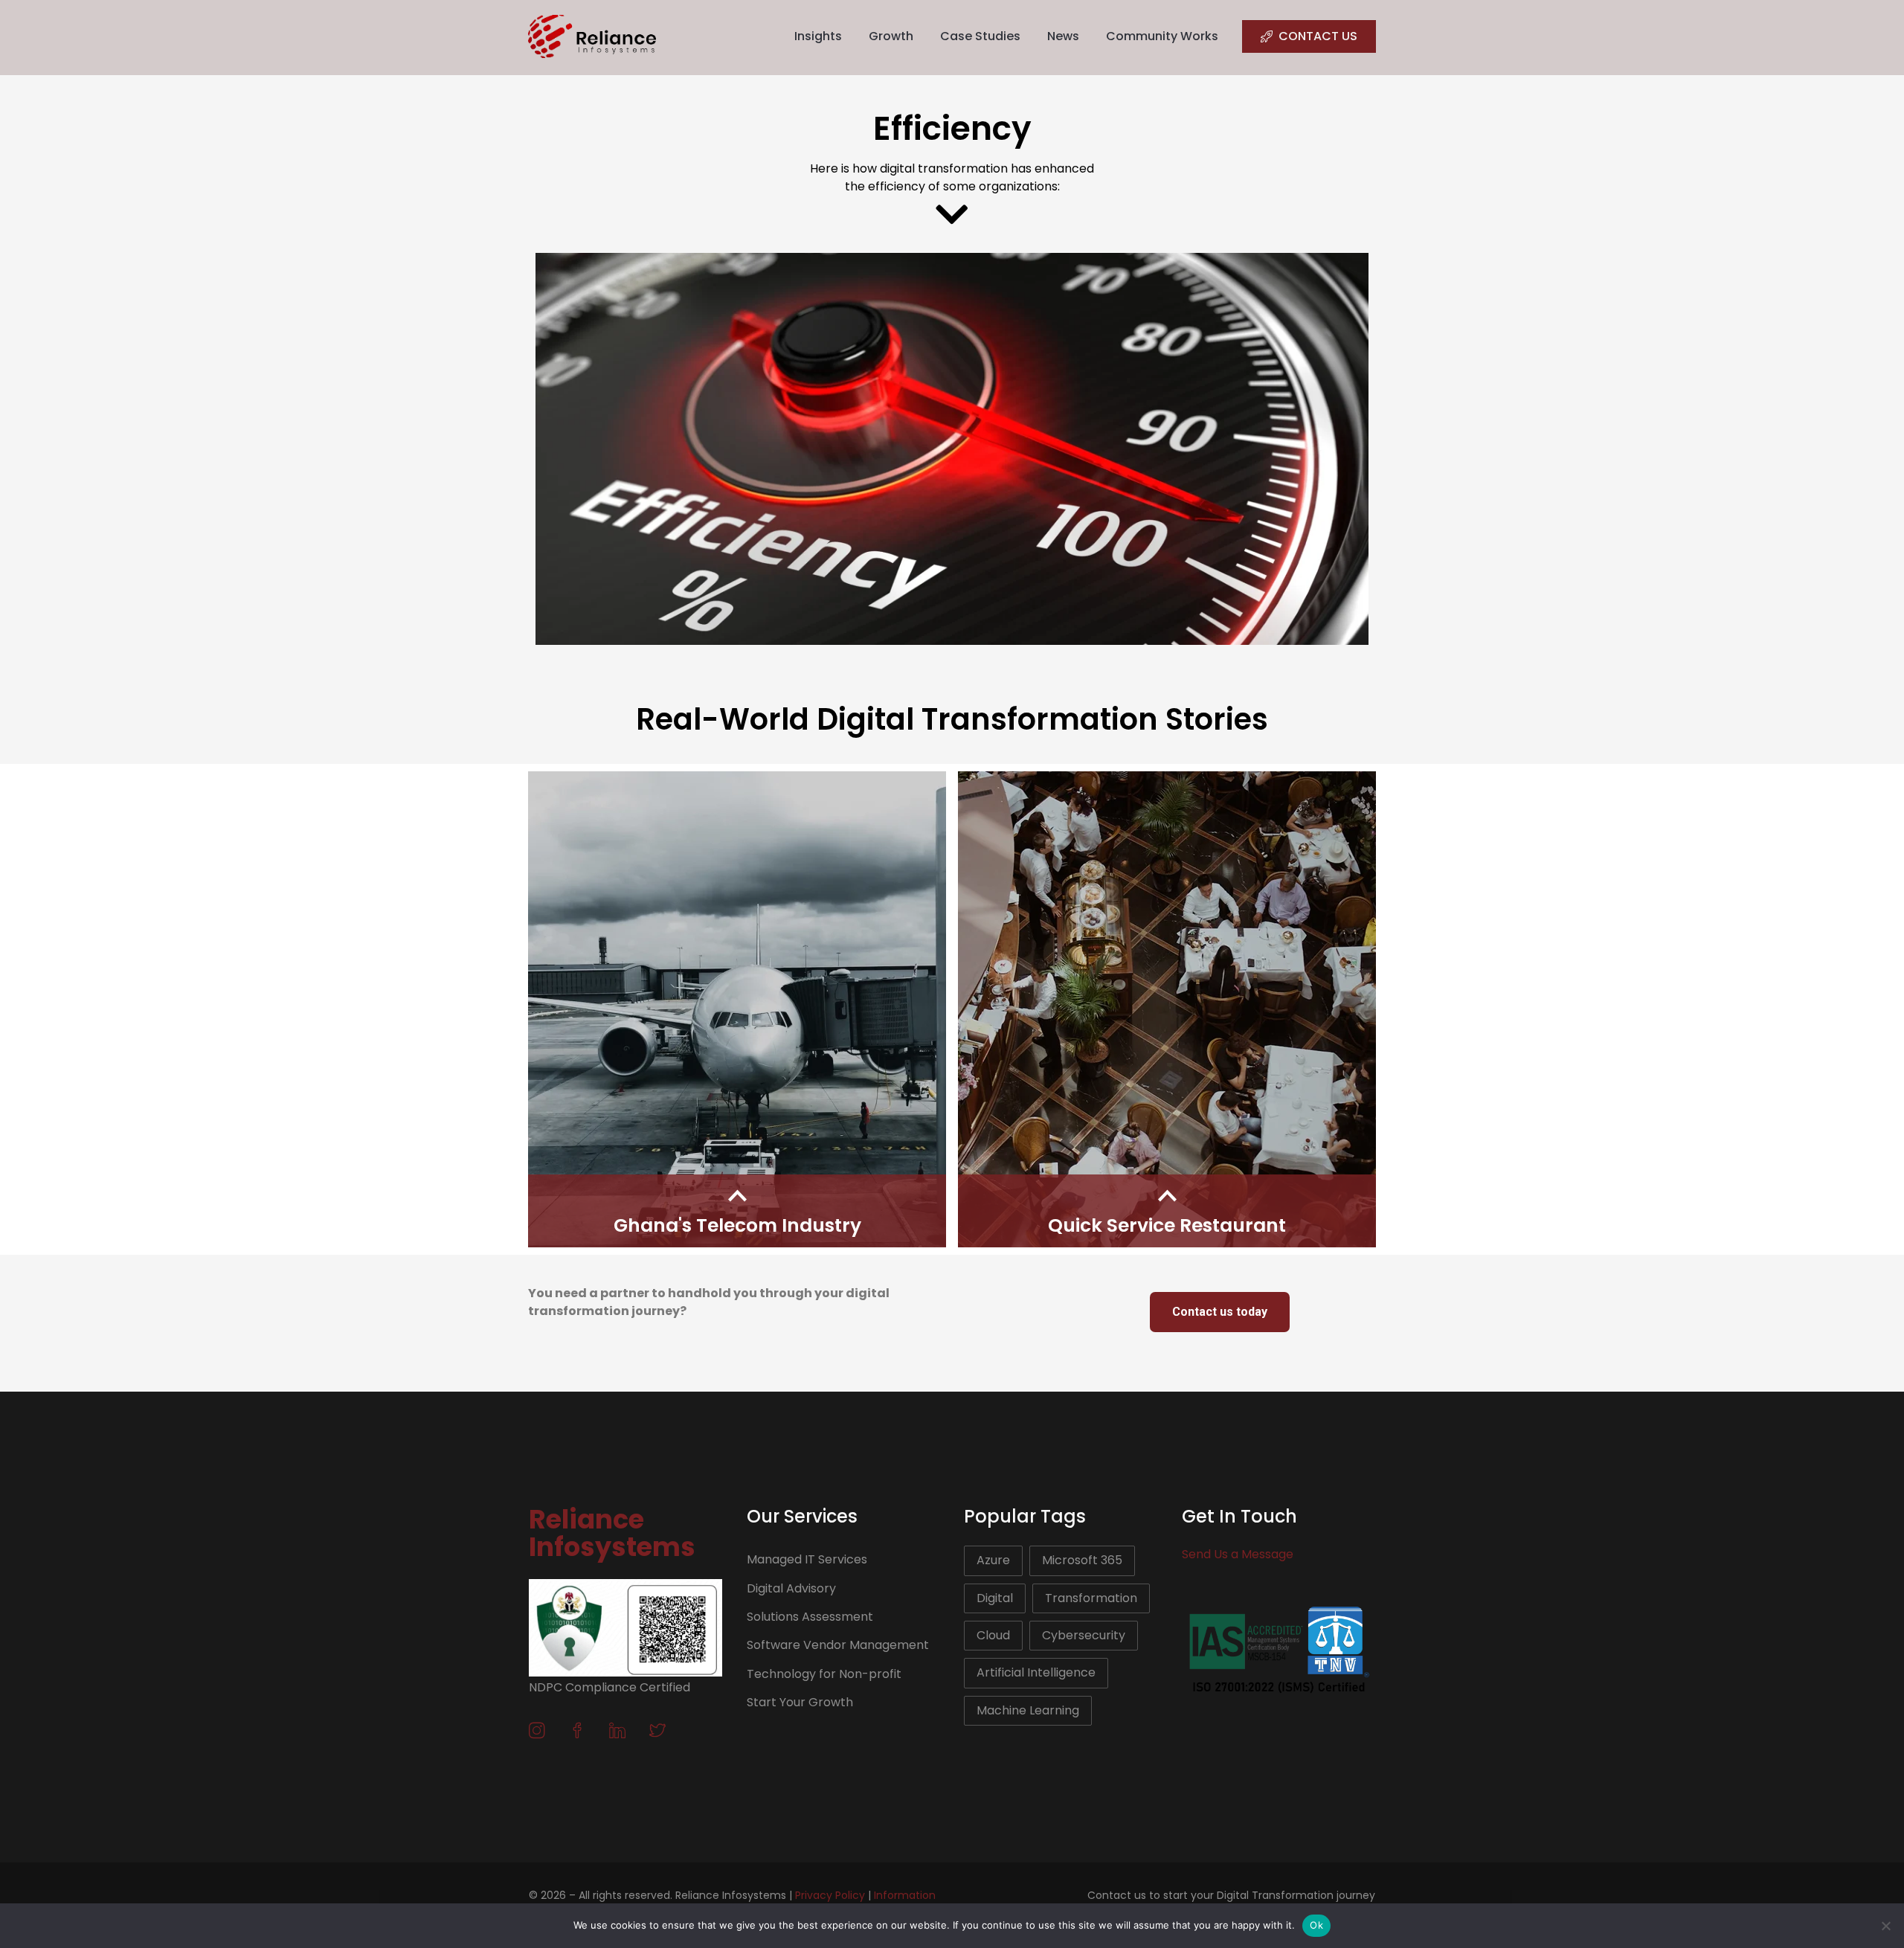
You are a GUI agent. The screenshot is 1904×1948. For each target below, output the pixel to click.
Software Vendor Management (838, 1645)
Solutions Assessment (810, 1617)
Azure (993, 1560)
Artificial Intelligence (1036, 1672)
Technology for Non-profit (824, 1674)
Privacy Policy (830, 1895)
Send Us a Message (1238, 1554)
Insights (818, 36)
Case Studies (980, 36)
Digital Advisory (791, 1588)
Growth (891, 36)
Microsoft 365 (1082, 1560)
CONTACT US (1318, 36)
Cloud (993, 1635)
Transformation (1091, 1598)
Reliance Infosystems (612, 1533)
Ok (1316, 1925)
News (1063, 36)
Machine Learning (1028, 1710)
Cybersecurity (1084, 1635)
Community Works (1162, 36)
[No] (1885, 1926)
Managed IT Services (807, 1559)
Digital (995, 1598)
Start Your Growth (800, 1702)
